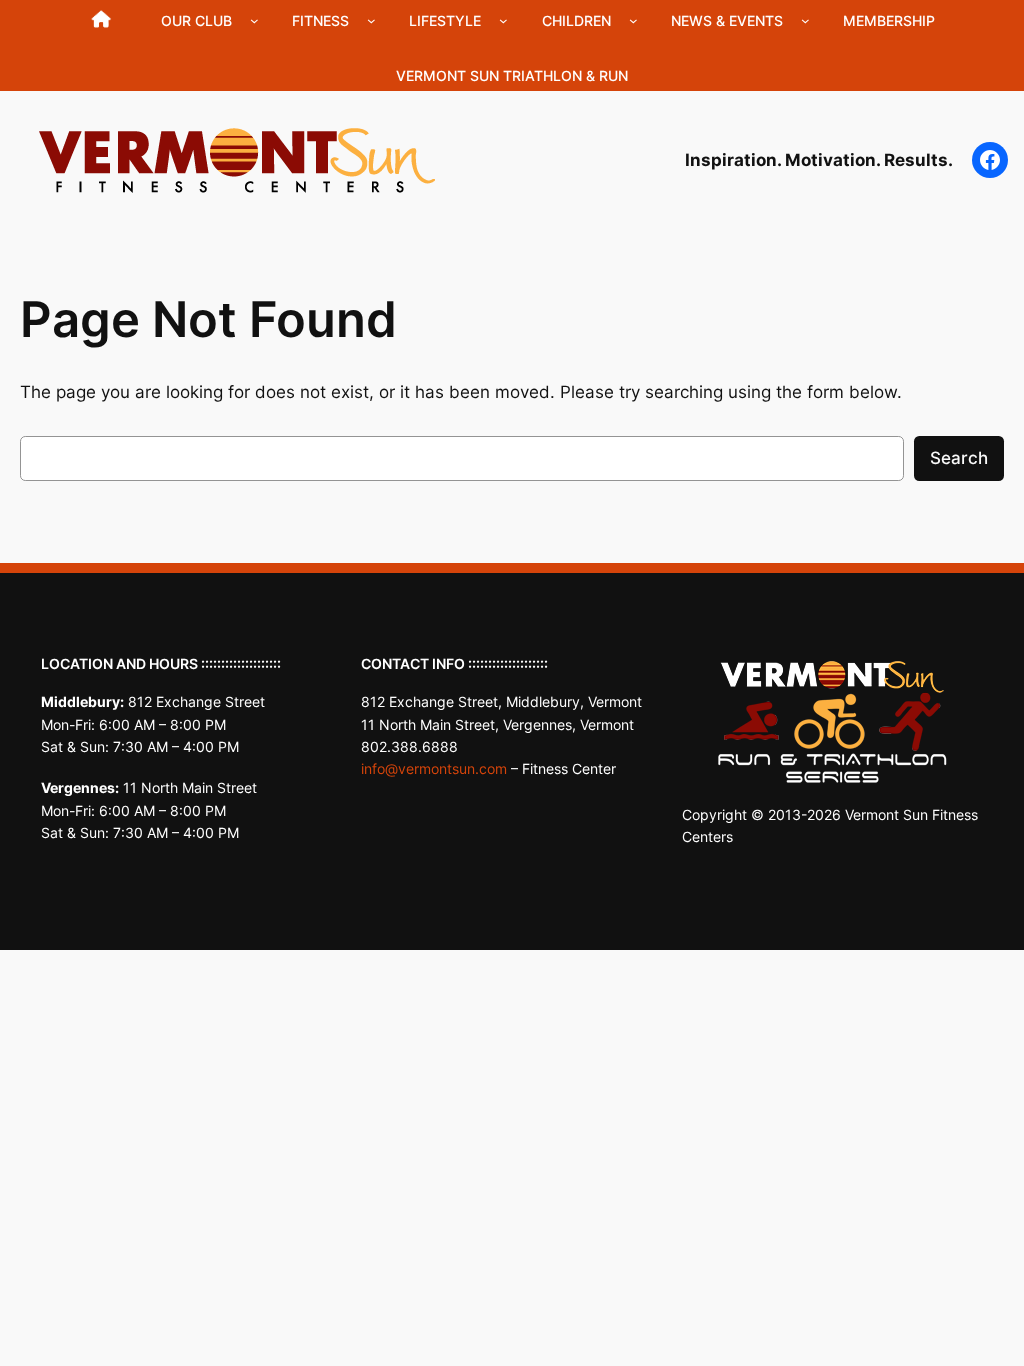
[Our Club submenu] (254, 20)
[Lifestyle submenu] (503, 20)
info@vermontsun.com (434, 768)
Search (959, 458)
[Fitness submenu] (371, 20)
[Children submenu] (633, 20)
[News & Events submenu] (805, 20)
